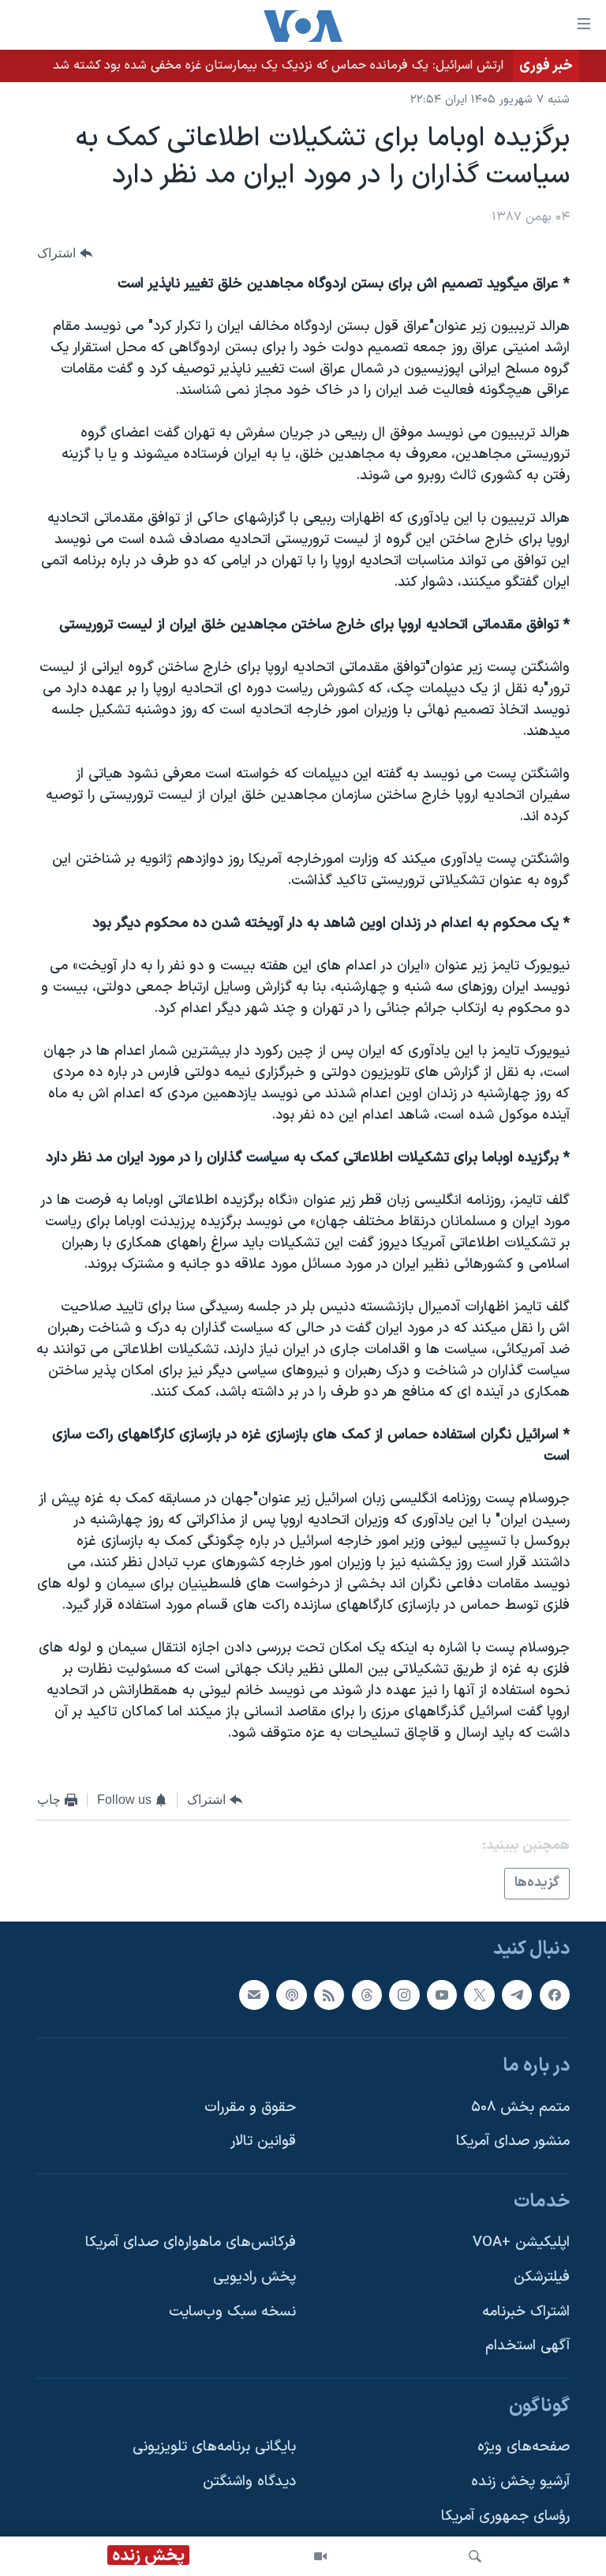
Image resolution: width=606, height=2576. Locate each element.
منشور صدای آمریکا (513, 2141)
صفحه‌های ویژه (524, 2447)
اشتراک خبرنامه (526, 2312)
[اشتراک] (254, 1994)
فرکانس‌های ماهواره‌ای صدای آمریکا (191, 2242)
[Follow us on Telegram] (517, 1994)
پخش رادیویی (254, 2277)
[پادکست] (291, 1994)
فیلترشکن (542, 2277)
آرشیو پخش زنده (520, 2482)
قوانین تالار (263, 2141)
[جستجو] (475, 2556)
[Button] (65, 253)
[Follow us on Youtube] (442, 1994)
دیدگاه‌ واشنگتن (249, 2482)
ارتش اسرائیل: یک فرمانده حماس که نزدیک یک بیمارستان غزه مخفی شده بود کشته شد (278, 66)
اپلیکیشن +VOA (521, 2242)
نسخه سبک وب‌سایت (232, 2312)
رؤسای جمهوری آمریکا (505, 2516)
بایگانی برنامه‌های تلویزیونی (214, 2447)
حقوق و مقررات (250, 2107)
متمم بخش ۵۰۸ (520, 2107)
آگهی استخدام (527, 2346)
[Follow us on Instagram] (404, 1994)
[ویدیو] (320, 2556)
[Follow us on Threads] (367, 1994)
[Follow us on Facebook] (555, 1994)
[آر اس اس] (329, 1994)
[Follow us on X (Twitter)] (479, 1994)
